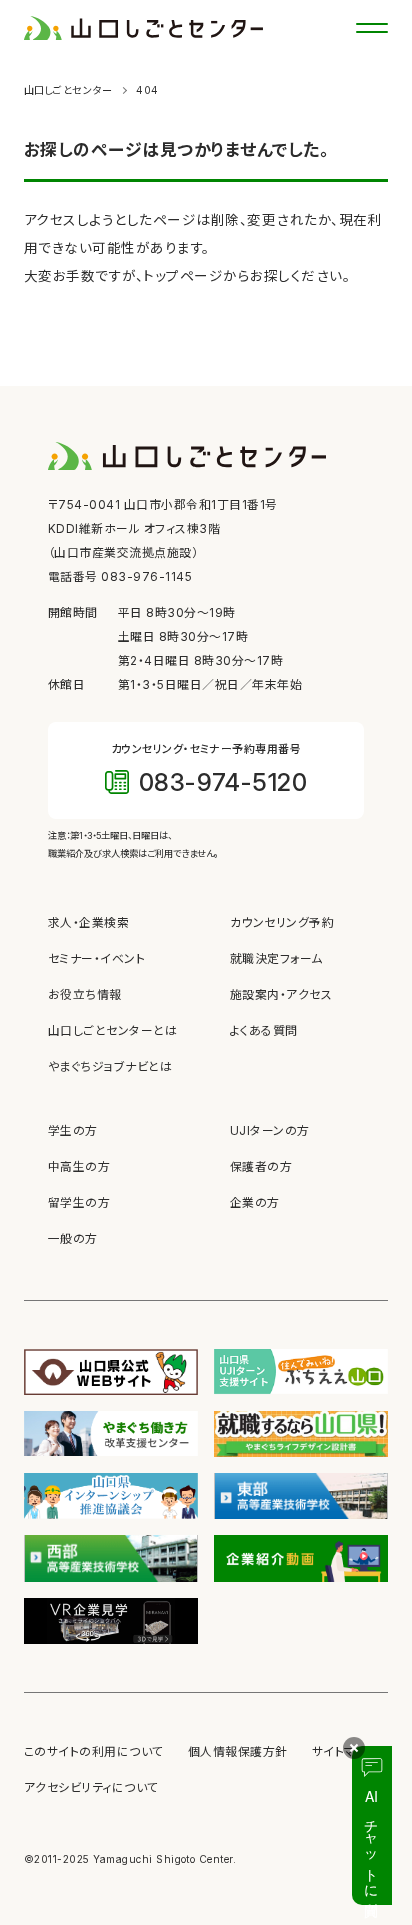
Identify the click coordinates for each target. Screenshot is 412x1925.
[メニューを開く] (372, 28)
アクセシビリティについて (91, 1788)
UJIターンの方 (270, 1131)
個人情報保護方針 (238, 1752)
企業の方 (255, 1203)
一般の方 (73, 1239)
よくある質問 (264, 1031)
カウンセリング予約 (282, 923)
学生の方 (73, 1131)
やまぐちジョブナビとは (110, 1067)
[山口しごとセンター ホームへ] (143, 27)
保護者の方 (261, 1167)
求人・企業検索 (88, 923)
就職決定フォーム (276, 959)
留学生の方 (79, 1203)
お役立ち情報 (85, 995)
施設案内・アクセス (281, 995)
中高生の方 (79, 1167)
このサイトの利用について (94, 1752)
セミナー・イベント (96, 959)
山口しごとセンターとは (112, 1031)
